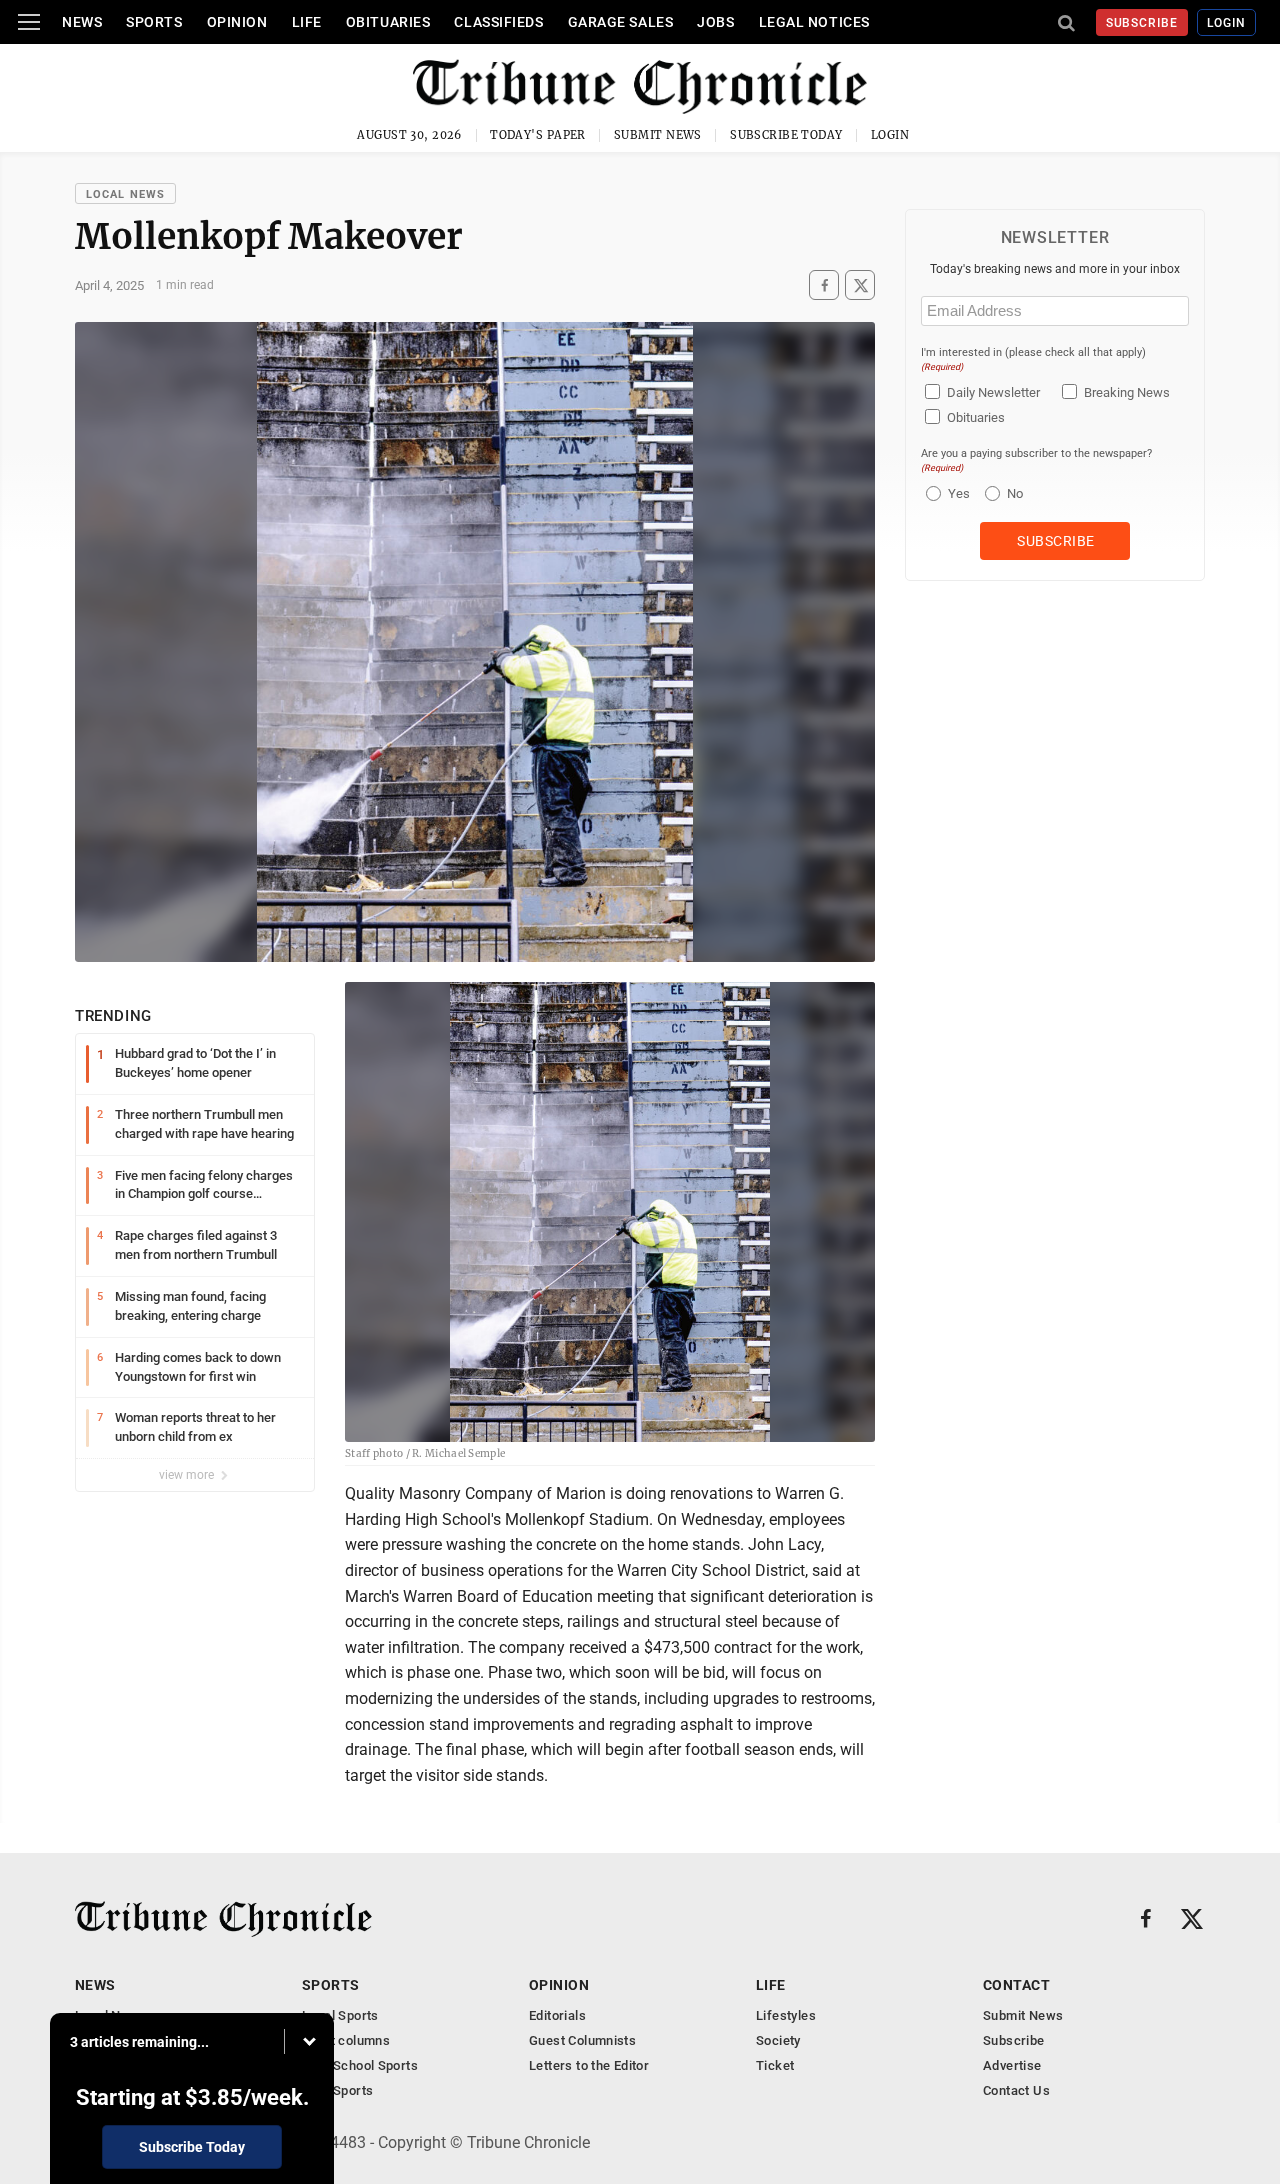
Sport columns (346, 2040)
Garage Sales (621, 22)
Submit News (658, 135)
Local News (125, 194)
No (1015, 493)
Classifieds (498, 22)
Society (778, 2040)
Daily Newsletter (993, 392)
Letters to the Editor (589, 2065)
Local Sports (340, 2015)
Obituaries (388, 22)
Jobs (715, 22)
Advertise (1012, 2065)
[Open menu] (29, 22)
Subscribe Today (786, 135)
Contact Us (1016, 2090)
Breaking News (1127, 392)
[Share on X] (860, 285)
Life (307, 22)
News (82, 22)
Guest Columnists (582, 2040)
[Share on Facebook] (824, 285)
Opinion (237, 22)
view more (188, 1475)
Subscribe (1142, 23)
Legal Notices (814, 22)
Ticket (775, 2065)
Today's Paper (538, 135)
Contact (1016, 1985)
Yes (956, 493)
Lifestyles (786, 2015)
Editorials (557, 2015)
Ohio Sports (337, 2090)
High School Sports (360, 2065)
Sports (154, 22)
